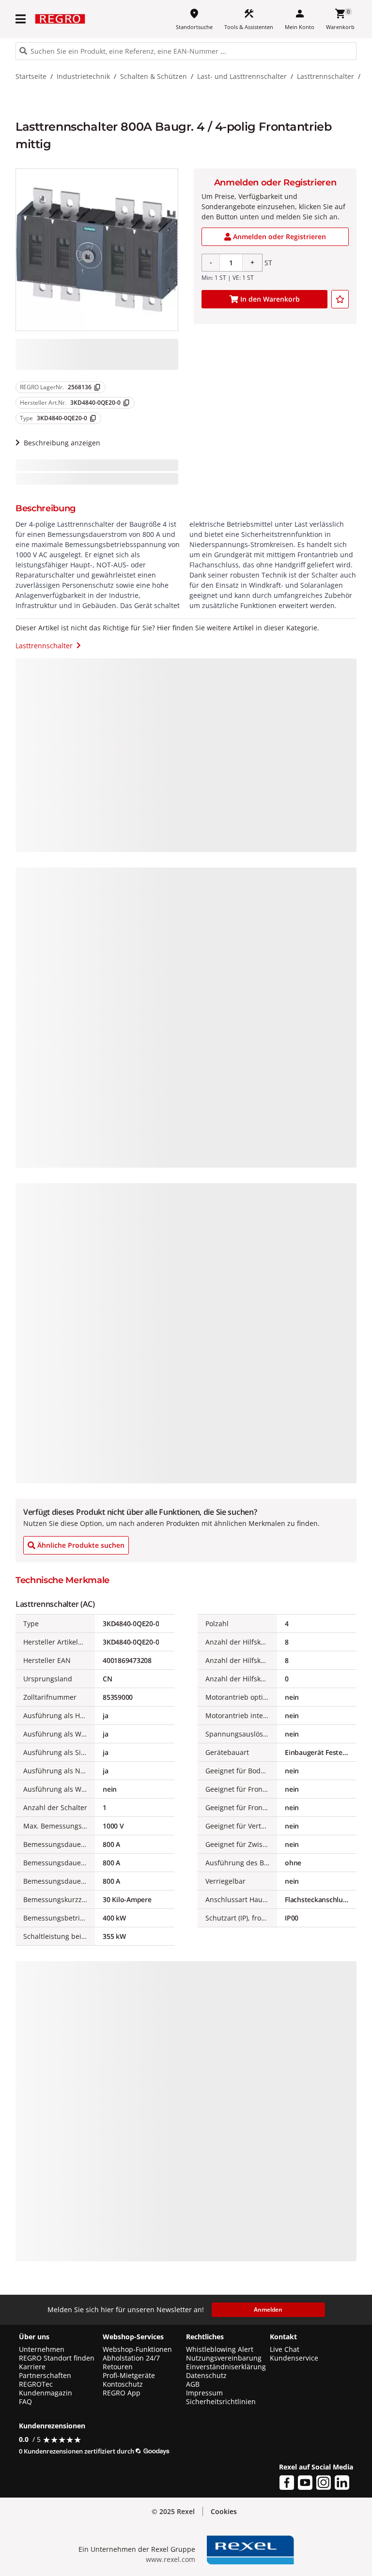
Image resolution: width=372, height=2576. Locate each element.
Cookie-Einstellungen (307, 2547)
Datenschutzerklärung (193, 2559)
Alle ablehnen (307, 2508)
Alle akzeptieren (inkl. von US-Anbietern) (307, 2464)
